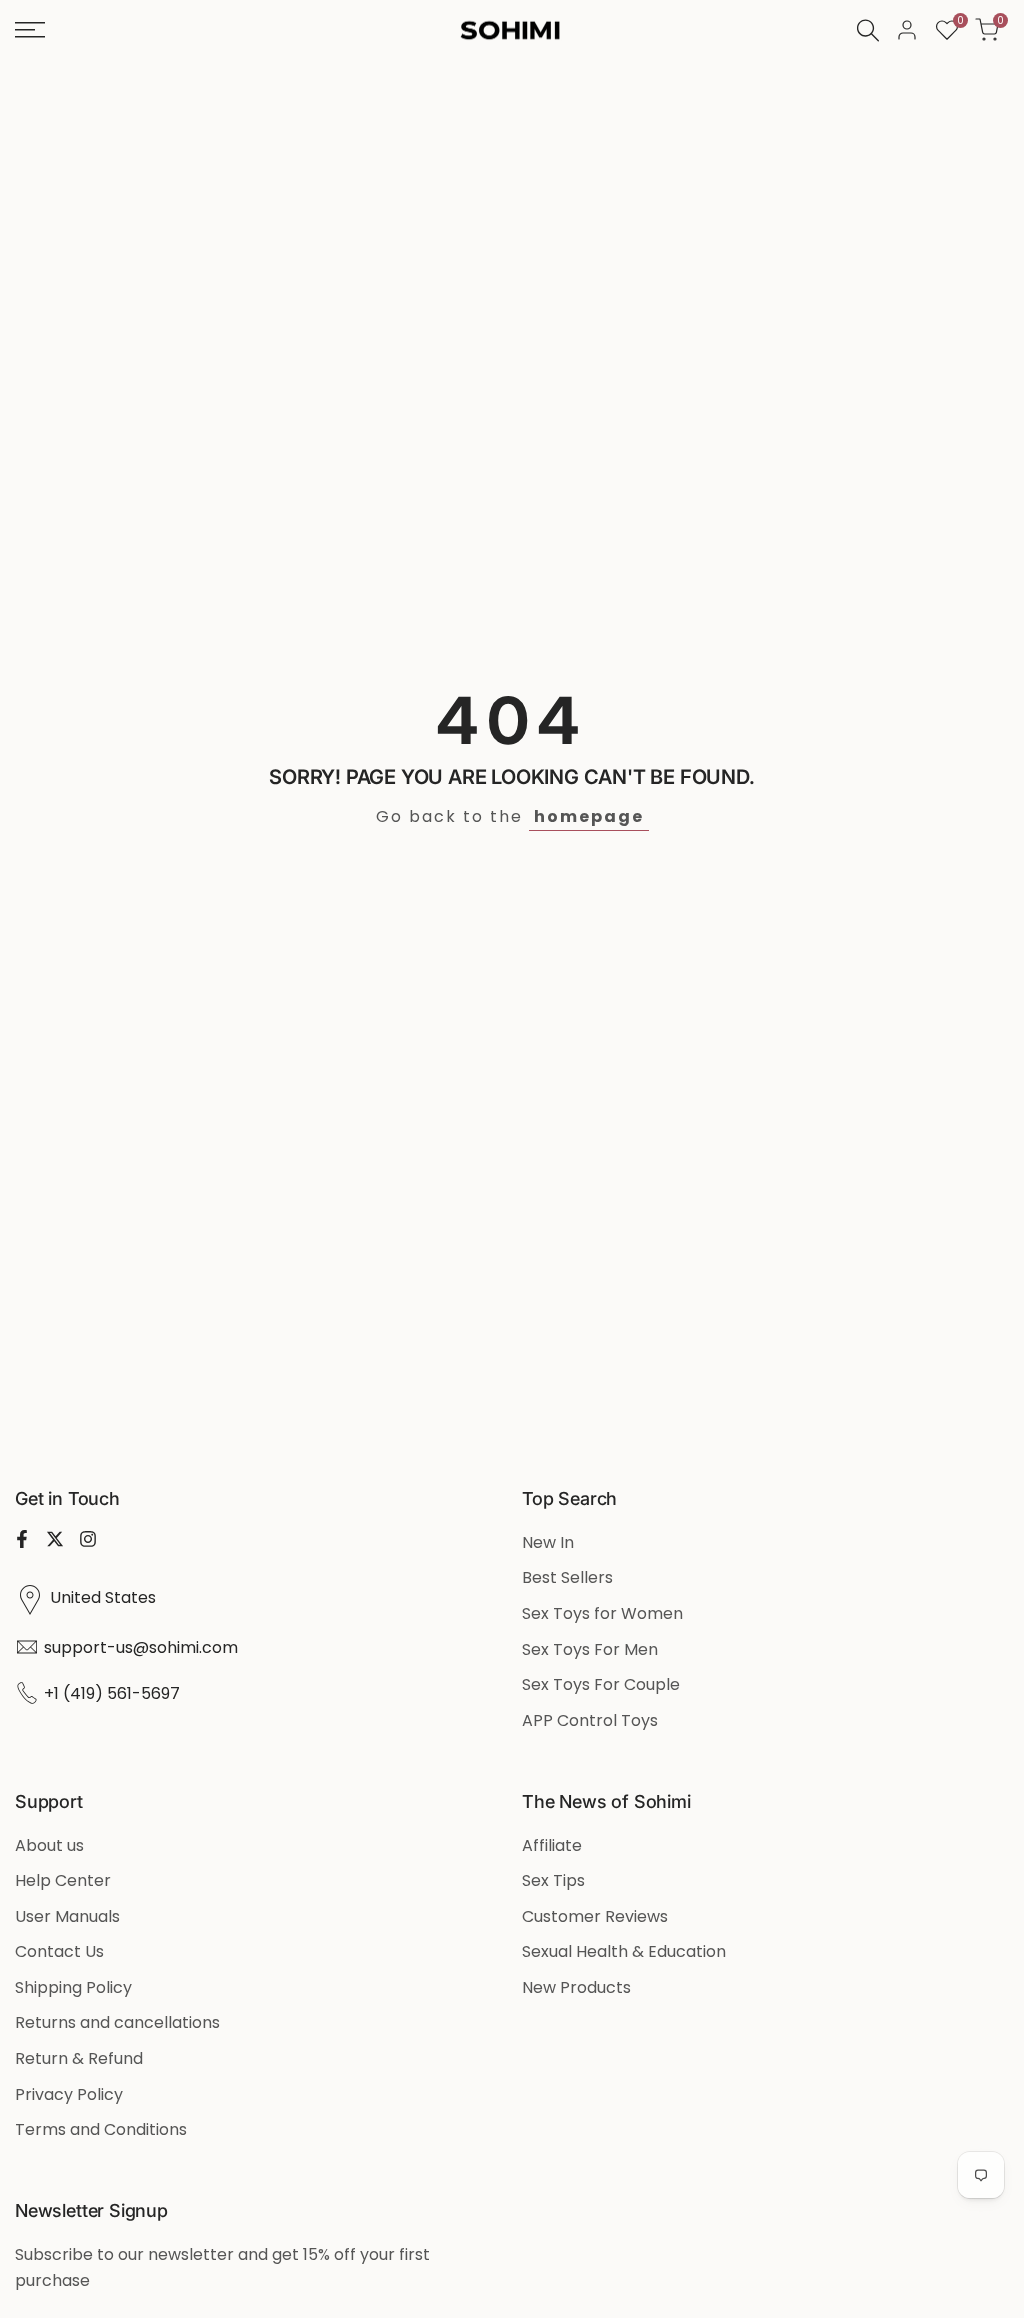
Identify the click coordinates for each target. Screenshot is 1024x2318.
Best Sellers (567, 1577)
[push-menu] (30, 30)
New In (548, 1542)
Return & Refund (79, 2058)
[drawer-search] (868, 30)
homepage (589, 816)
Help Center (63, 1880)
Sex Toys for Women (602, 1613)
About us (49, 1845)
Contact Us (59, 1951)
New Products (576, 1987)
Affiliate (552, 1845)
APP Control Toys (590, 1720)
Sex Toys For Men (590, 1649)
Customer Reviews (595, 1916)
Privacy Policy (69, 2094)
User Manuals (67, 1916)
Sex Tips (553, 1880)
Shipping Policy (73, 1987)
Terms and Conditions (101, 2129)
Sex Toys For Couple (601, 1684)
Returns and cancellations (117, 2022)
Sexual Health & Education (624, 1951)
